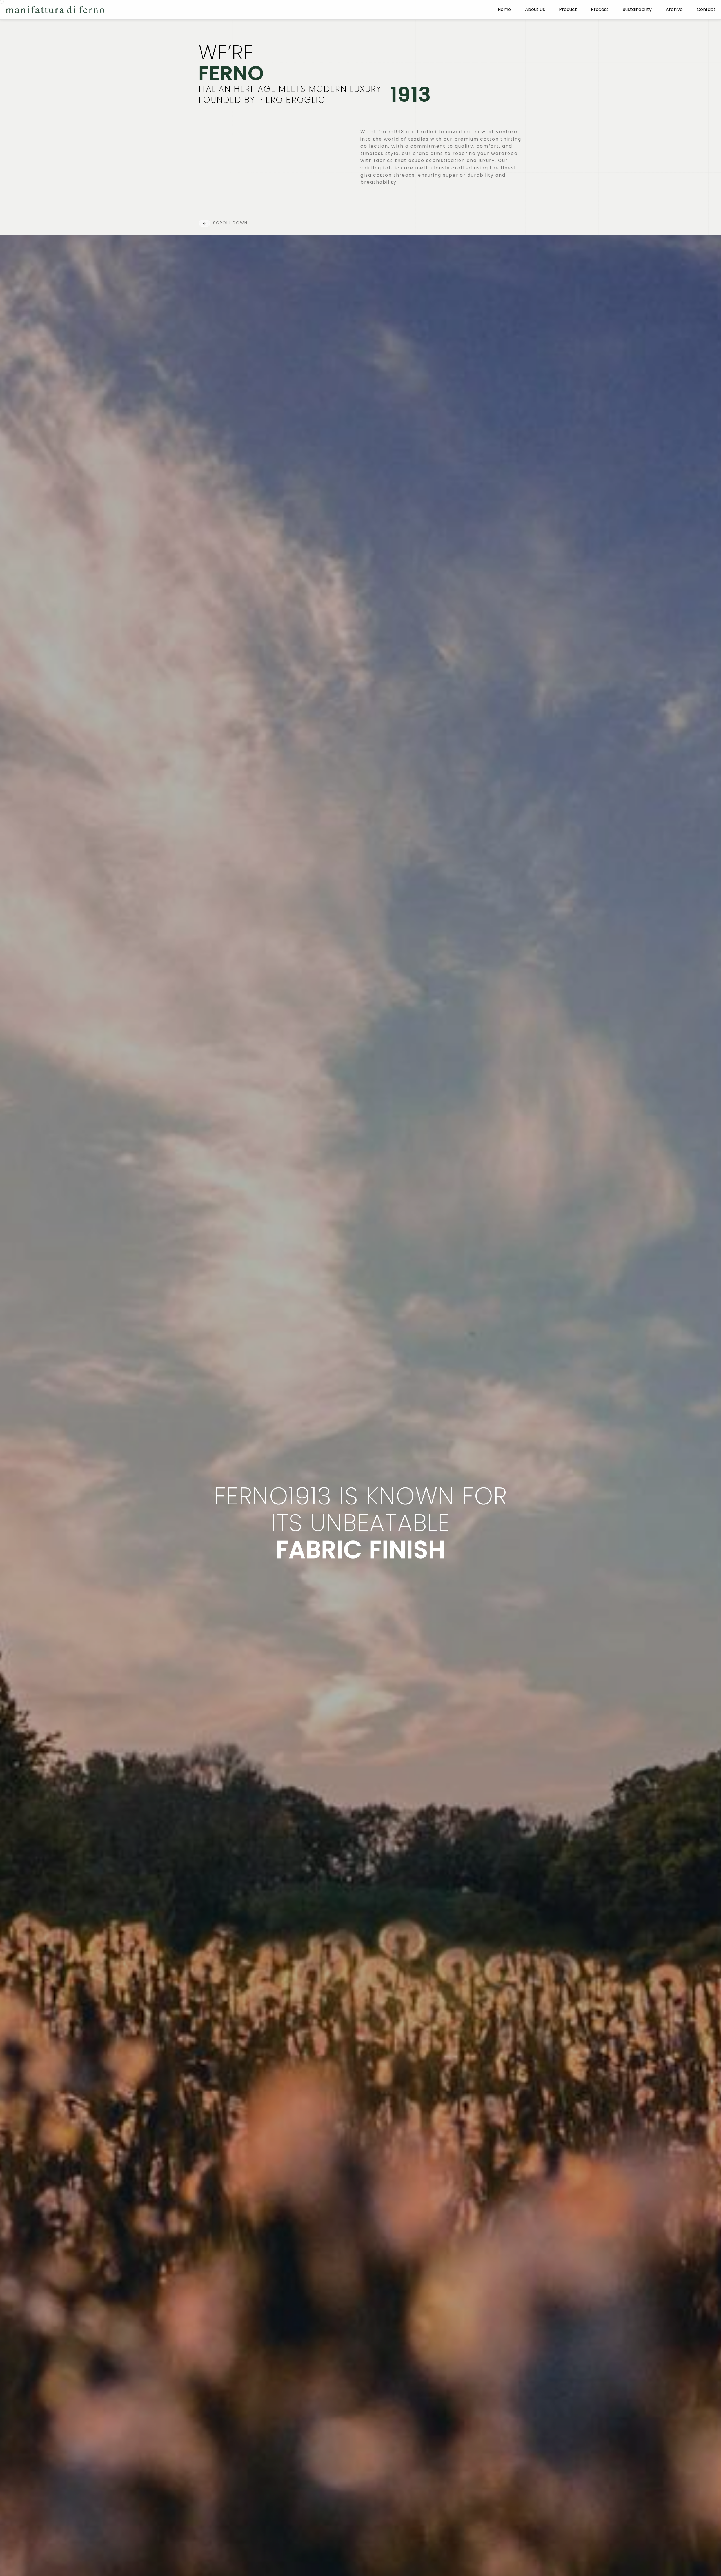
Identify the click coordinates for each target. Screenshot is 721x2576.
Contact (706, 10)
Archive (674, 10)
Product (568, 10)
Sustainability (637, 10)
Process (600, 10)
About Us (535, 10)
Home (504, 10)
